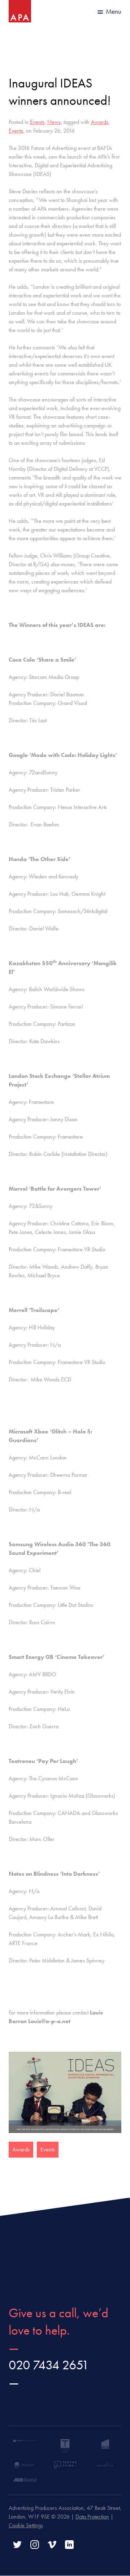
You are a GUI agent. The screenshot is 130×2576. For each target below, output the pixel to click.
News (54, 122)
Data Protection (92, 2517)
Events (37, 122)
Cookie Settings (26, 2525)
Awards (100, 122)
